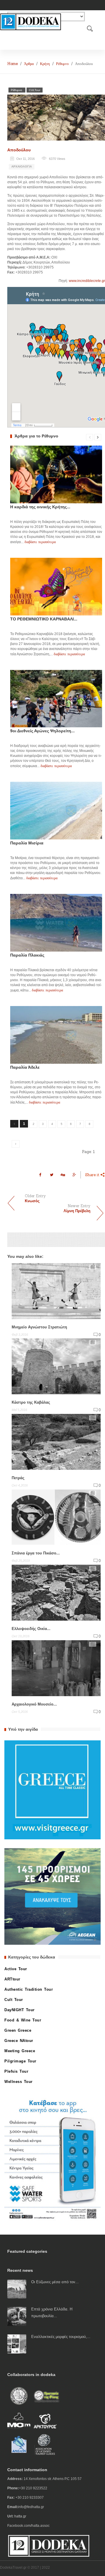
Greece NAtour (19, 2041)
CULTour (35, 90)
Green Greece (18, 2030)
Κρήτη (45, 64)
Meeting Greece (20, 2051)
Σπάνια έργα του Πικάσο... (36, 1553)
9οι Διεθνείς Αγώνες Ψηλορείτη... (42, 731)
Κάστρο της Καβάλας (31, 1402)
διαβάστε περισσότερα (40, 542)
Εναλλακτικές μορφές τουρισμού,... (61, 2337)
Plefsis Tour (16, 2071)
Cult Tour (14, 2000)
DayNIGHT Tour (20, 2010)
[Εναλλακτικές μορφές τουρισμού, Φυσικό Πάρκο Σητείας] (17, 2344)
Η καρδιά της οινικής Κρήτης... (40, 507)
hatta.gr (20, 2516)
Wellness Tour (19, 2082)
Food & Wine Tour (23, 2020)
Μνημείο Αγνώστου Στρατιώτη (39, 1327)
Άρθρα (29, 64)
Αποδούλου (19, 150)
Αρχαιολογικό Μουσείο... (34, 1704)
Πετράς (18, 1478)
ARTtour (12, 1979)
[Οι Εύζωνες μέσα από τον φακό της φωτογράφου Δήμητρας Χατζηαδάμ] (17, 2289)
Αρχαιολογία (22, 166)
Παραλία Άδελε (25, 1067)
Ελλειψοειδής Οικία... (31, 1629)
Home (13, 64)
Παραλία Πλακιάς (27, 955)
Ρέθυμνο (62, 64)
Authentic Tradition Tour (29, 1989)
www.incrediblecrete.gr (87, 281)
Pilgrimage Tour (20, 2061)
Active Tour (16, 1969)
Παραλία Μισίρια (27, 843)
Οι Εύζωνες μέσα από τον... (55, 2282)
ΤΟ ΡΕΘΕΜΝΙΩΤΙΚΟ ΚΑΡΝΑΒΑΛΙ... (44, 619)
